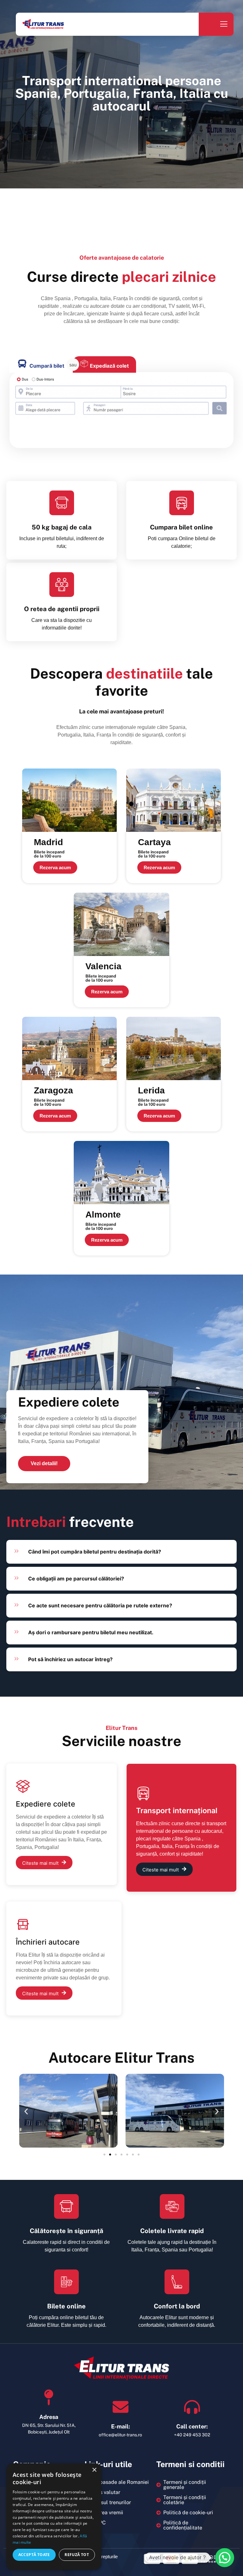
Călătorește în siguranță (66, 2231)
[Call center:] (192, 2407)
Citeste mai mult (40, 1863)
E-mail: (121, 2426)
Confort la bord (177, 2306)
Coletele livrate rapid (172, 2231)
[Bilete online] (66, 2282)
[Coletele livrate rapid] (172, 2206)
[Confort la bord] (177, 2282)
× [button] (94, 2470)
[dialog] (54, 2516)
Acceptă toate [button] (34, 2555)
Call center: (192, 2426)
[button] (26, 2112)
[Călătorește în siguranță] (66, 2206)
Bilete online (66, 2306)
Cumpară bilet (47, 366)
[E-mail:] (121, 2407)
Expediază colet (109, 366)
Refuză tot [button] (77, 2555)
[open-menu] (223, 25)
